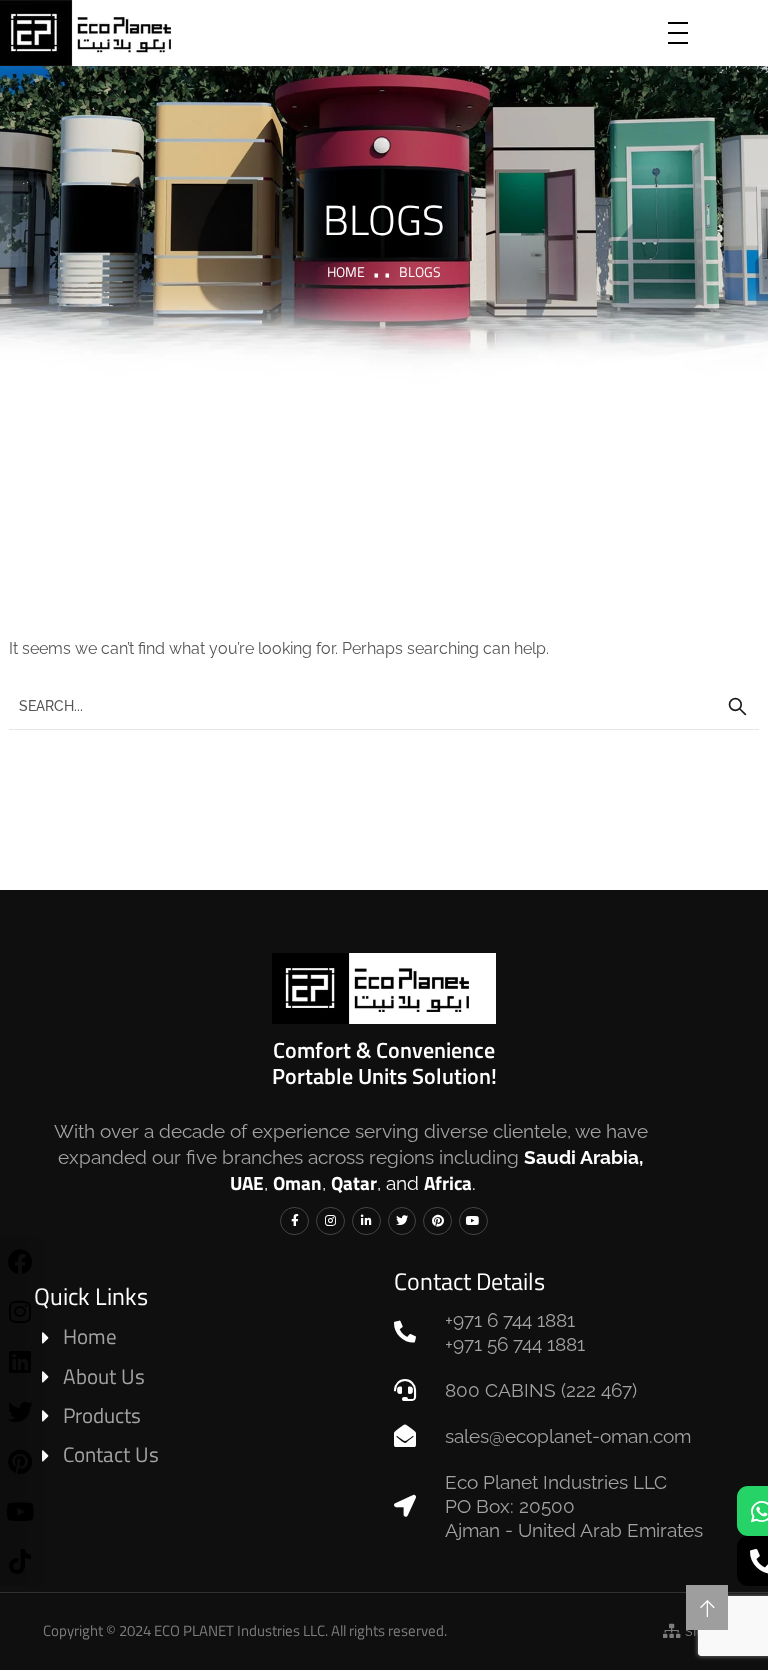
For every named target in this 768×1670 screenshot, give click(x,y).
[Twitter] (402, 1221)
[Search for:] (384, 705)
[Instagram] (330, 1221)
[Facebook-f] (294, 1221)
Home (346, 271)
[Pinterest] (437, 1221)
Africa (448, 1182)
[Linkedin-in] (366, 1221)
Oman (297, 1182)
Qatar (354, 1182)
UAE (247, 1182)
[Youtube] (473, 1221)
